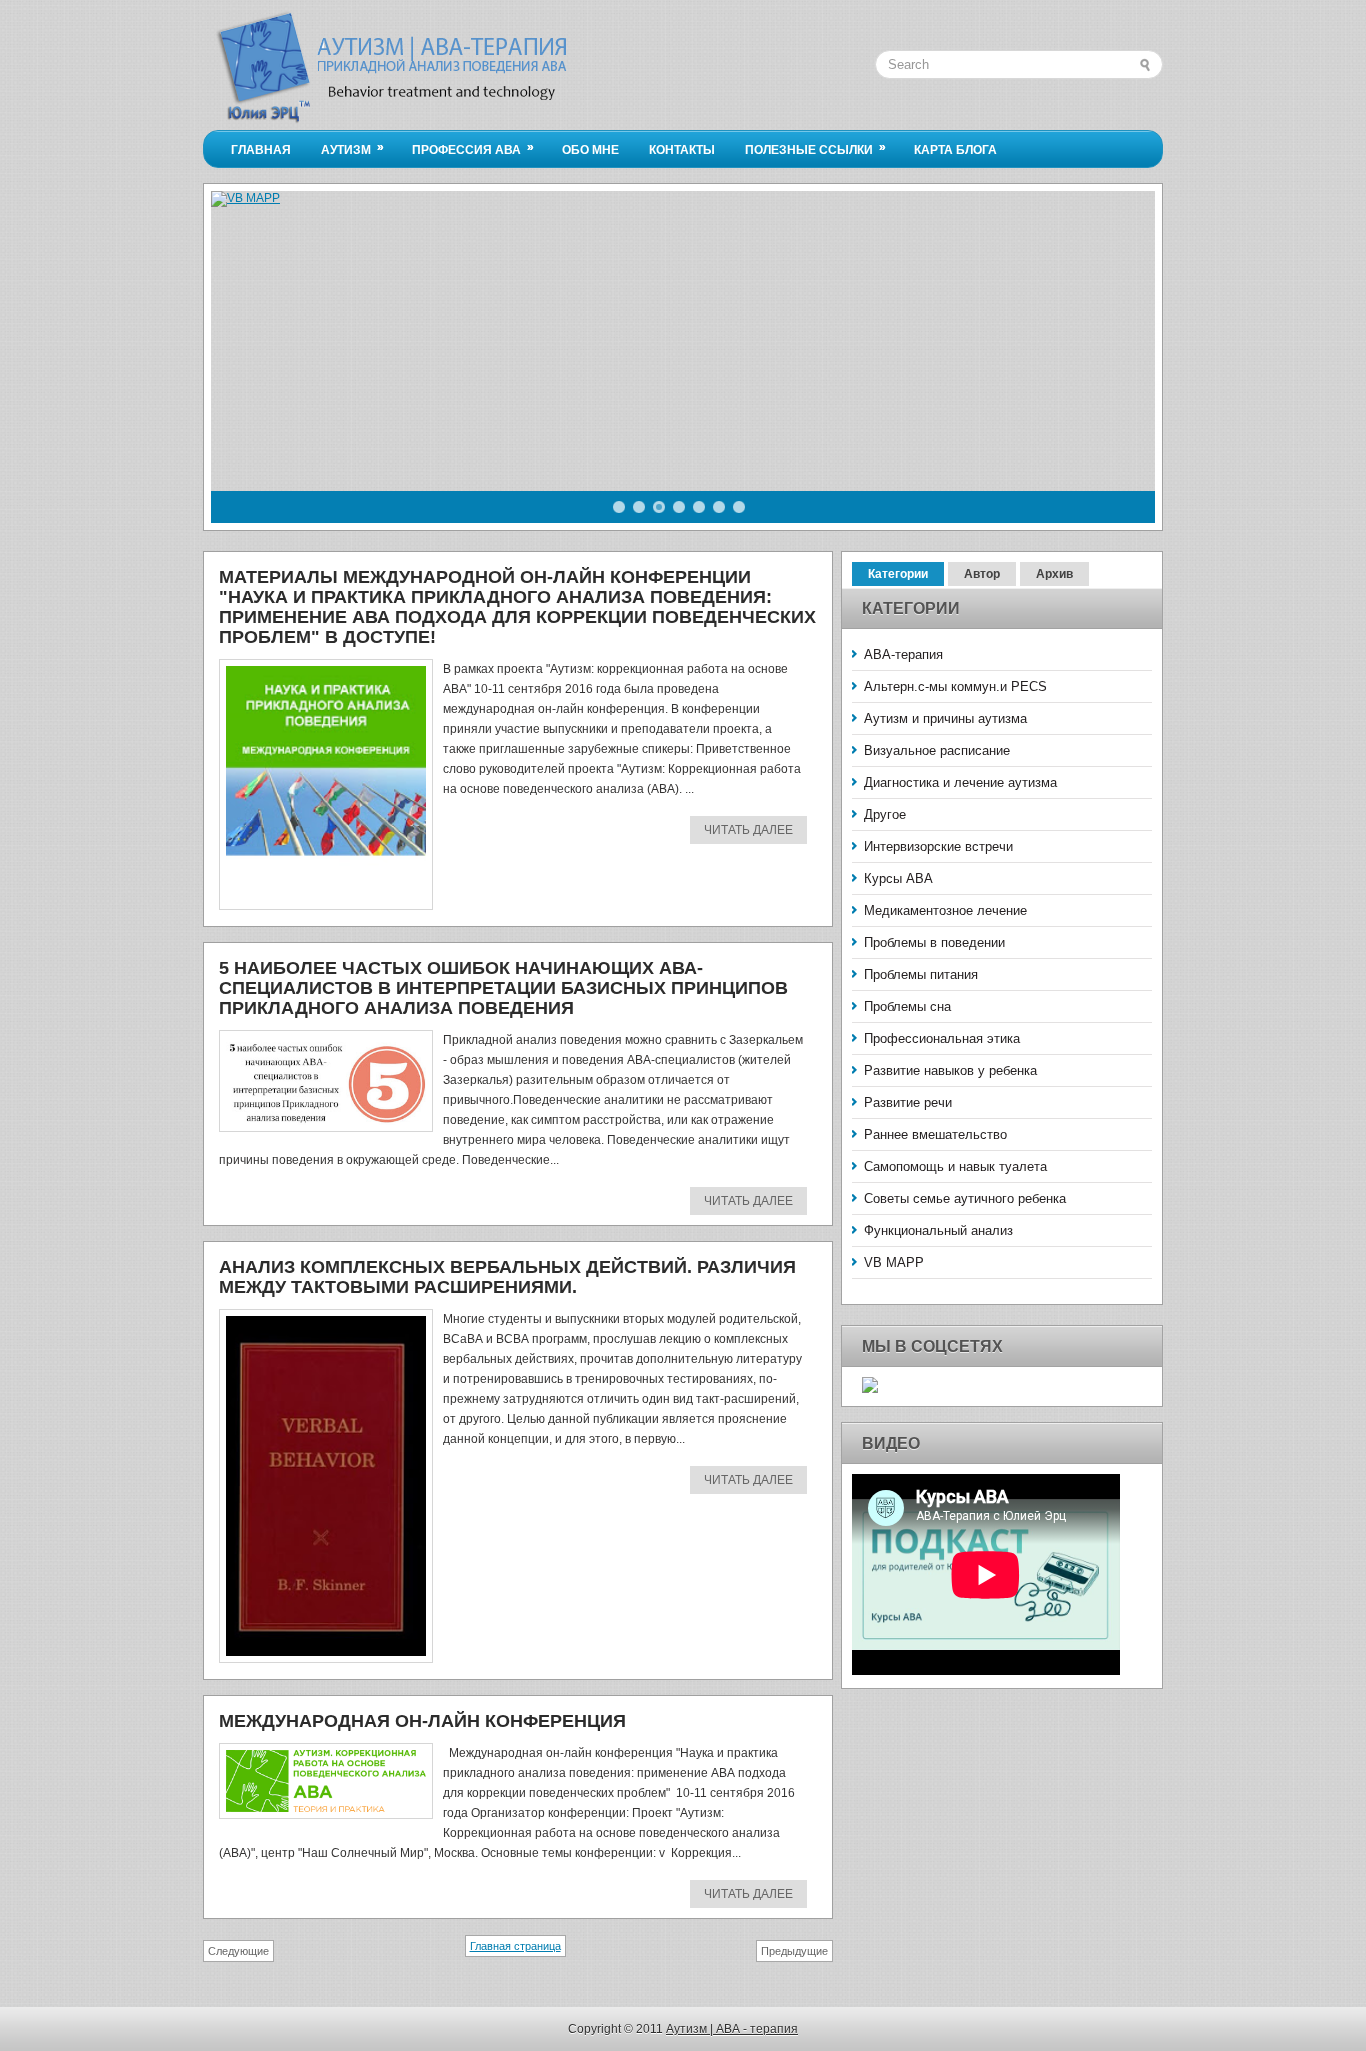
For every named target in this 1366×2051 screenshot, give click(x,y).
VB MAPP (894, 1262)
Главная (261, 150)
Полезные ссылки (815, 148)
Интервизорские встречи (938, 846)
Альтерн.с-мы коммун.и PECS (955, 686)
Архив (1054, 574)
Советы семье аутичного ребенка (965, 1198)
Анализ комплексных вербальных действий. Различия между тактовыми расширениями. (507, 1277)
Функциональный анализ (938, 1230)
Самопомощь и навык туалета (955, 1166)
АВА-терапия (903, 654)
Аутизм (352, 148)
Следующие (238, 1951)
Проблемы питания (921, 974)
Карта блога (955, 150)
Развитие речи (908, 1102)
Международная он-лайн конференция (422, 1721)
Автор (982, 574)
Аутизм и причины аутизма (945, 718)
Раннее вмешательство (935, 1134)
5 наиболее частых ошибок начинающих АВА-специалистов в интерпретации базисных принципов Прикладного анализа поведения (503, 988)
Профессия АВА (473, 148)
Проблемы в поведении (934, 942)
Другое (885, 814)
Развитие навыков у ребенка (950, 1070)
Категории (898, 574)
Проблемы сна (907, 1006)
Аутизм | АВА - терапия (732, 2029)
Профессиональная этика (942, 1038)
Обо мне (590, 150)
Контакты (682, 150)
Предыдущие (794, 1951)
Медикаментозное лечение (945, 910)
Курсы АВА (898, 878)
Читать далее (748, 830)
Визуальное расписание (937, 750)
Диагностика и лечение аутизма (960, 782)
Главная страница (515, 1946)
